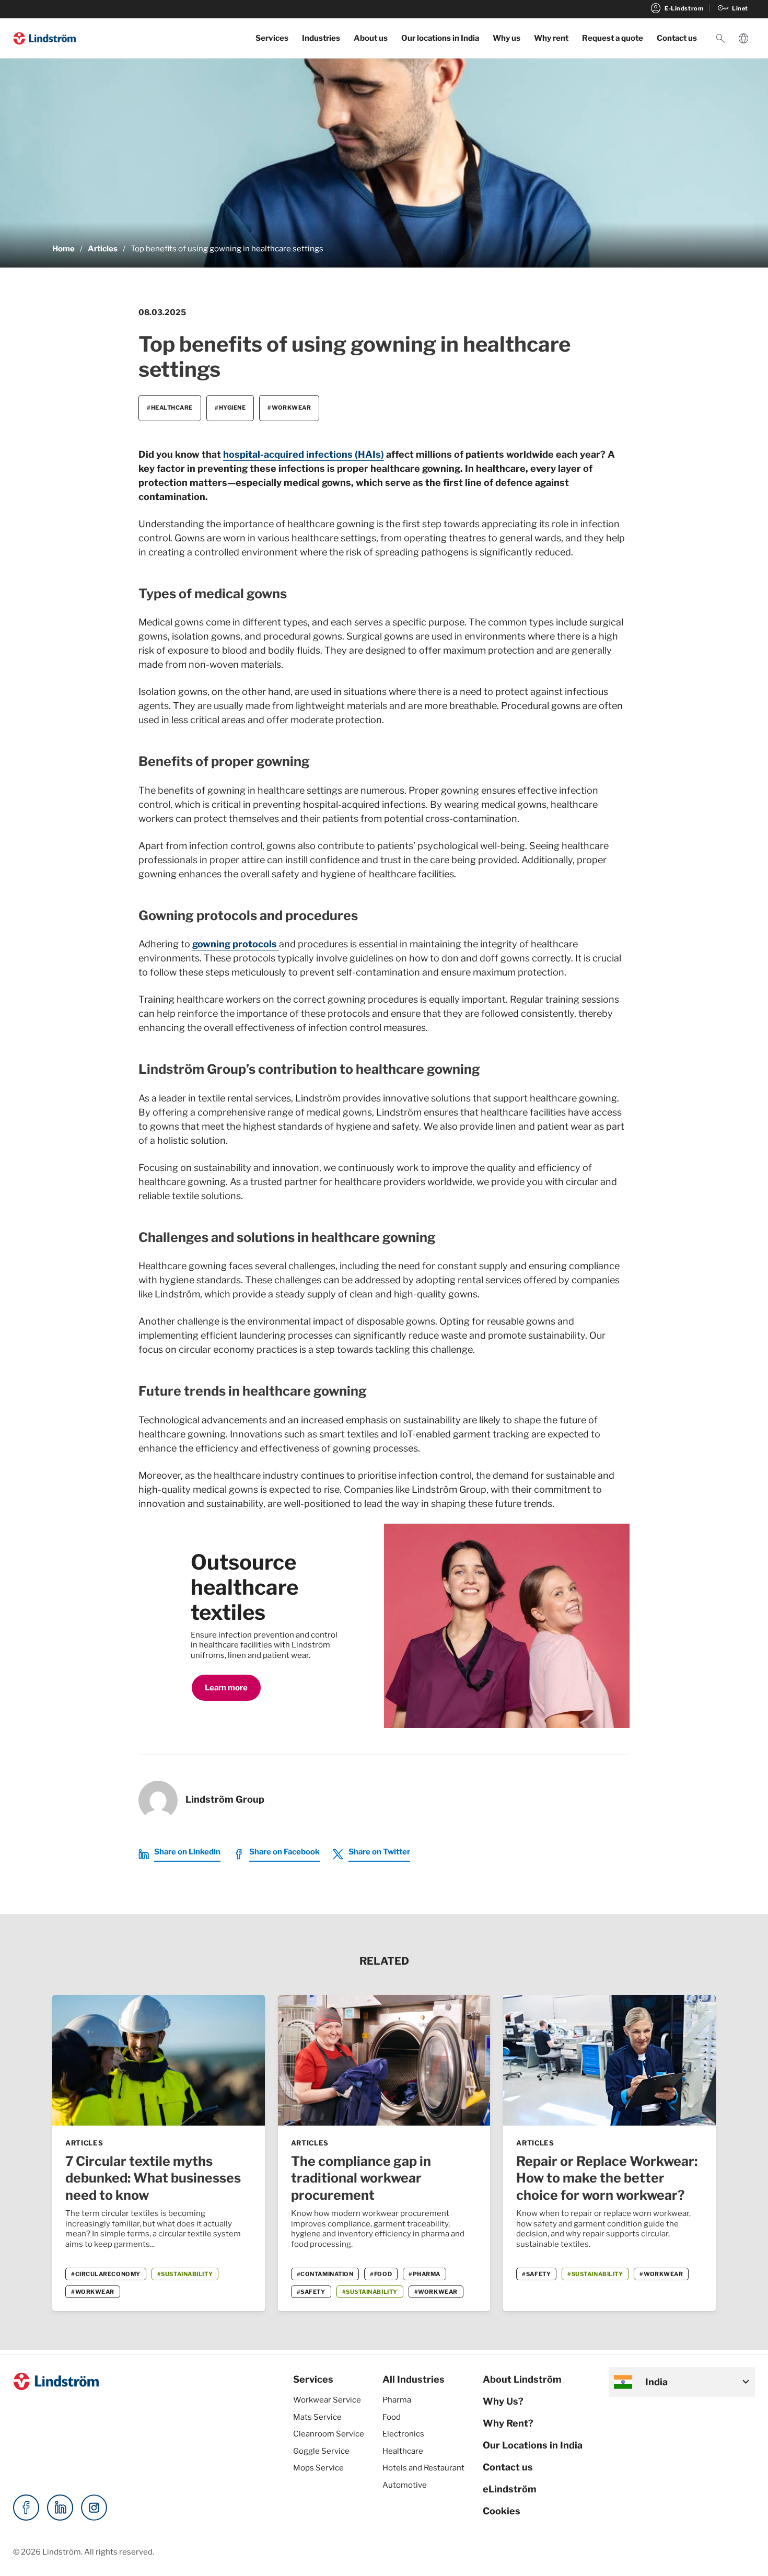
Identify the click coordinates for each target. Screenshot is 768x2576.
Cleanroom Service (329, 2434)
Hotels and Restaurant (423, 2468)
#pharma (424, 2274)
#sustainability (185, 2274)
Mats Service (317, 2417)
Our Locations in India (533, 2445)
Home (63, 249)
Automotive (405, 2485)
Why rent (551, 38)
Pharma (397, 2400)
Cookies (502, 2511)
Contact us (677, 38)
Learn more (226, 1688)
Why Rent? (508, 2423)
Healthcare (403, 2451)
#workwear (289, 408)
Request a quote (613, 38)
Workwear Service (327, 2400)
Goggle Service (321, 2451)
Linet (732, 8)
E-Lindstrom (676, 8)
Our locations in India (440, 38)
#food (381, 2274)
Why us (507, 38)
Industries (321, 38)
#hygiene (230, 408)
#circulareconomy (106, 2274)
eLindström (510, 2489)
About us (371, 38)
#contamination (325, 2274)
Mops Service (318, 2468)
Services (272, 38)
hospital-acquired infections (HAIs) (304, 454)
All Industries (414, 2379)
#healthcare (170, 408)
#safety (311, 2292)
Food (392, 2417)
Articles (103, 249)
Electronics (403, 2434)
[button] (720, 39)
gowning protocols (236, 944)
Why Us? (503, 2401)
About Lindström (522, 2379)
